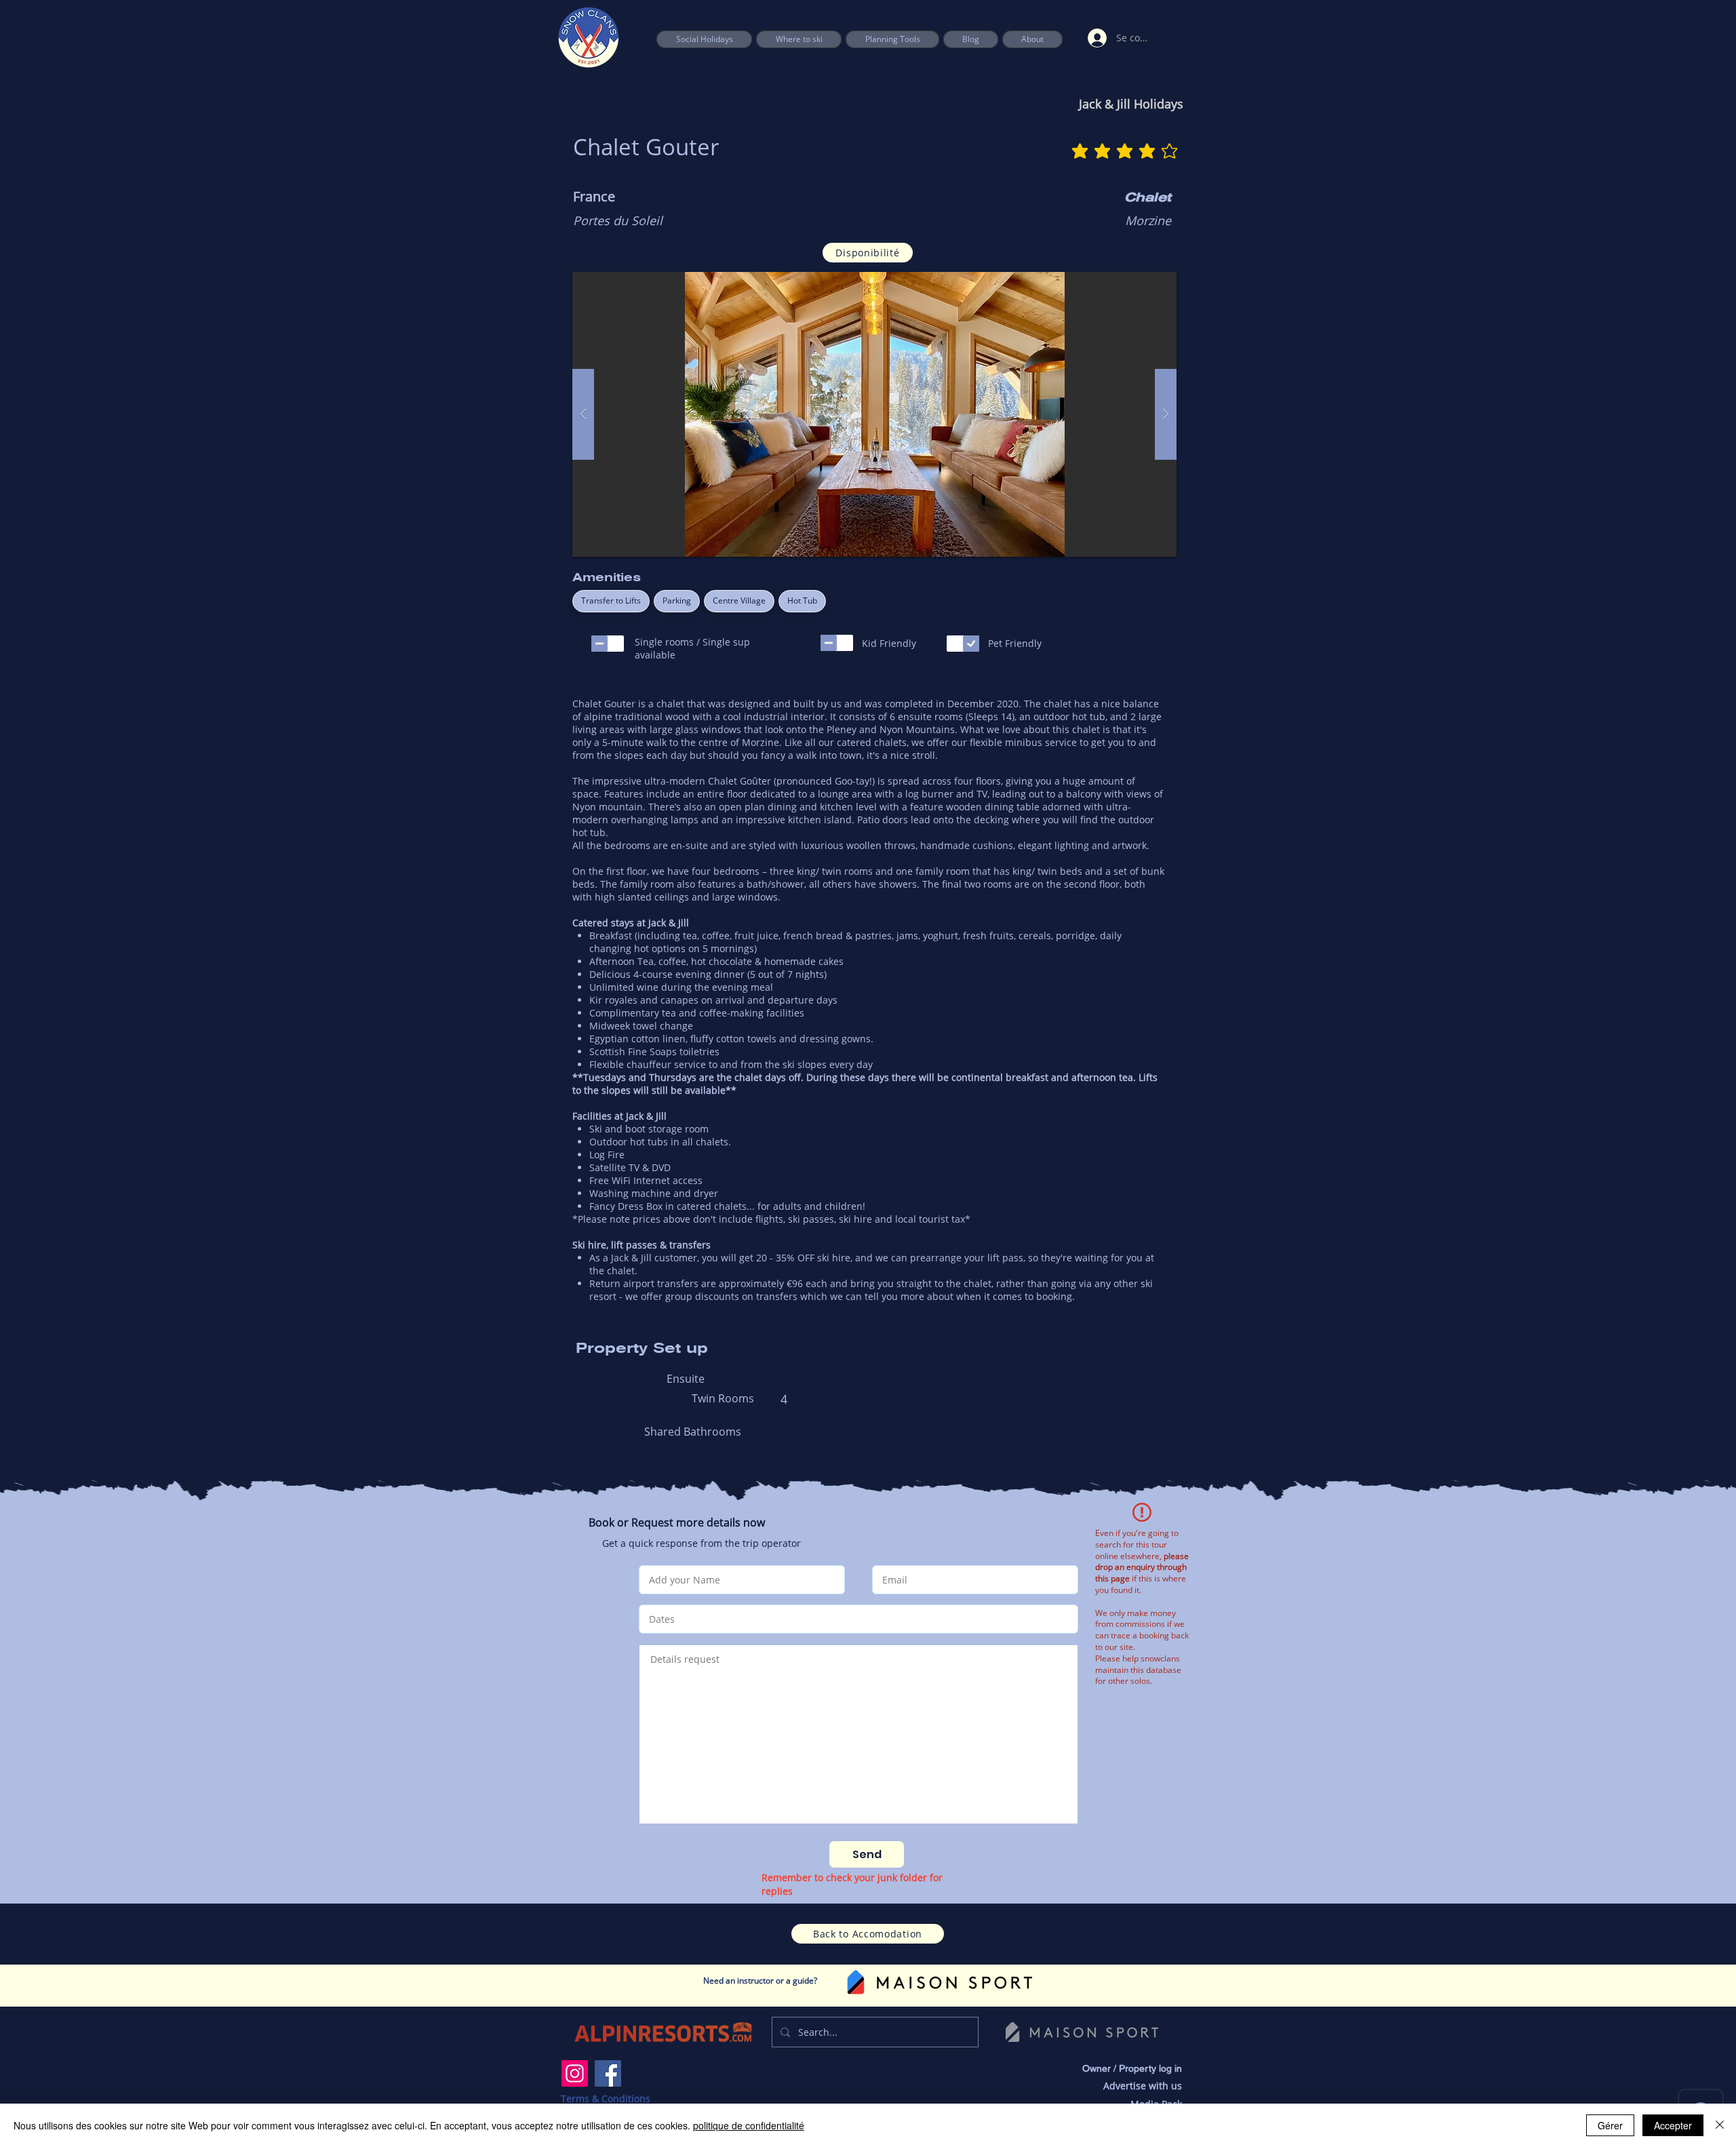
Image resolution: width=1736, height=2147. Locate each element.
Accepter (1673, 2125)
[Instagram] (575, 2073)
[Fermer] (1720, 2125)
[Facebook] (608, 2073)
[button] (892, 39)
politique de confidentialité (749, 2125)
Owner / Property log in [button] (1132, 2068)
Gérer (1610, 2125)
